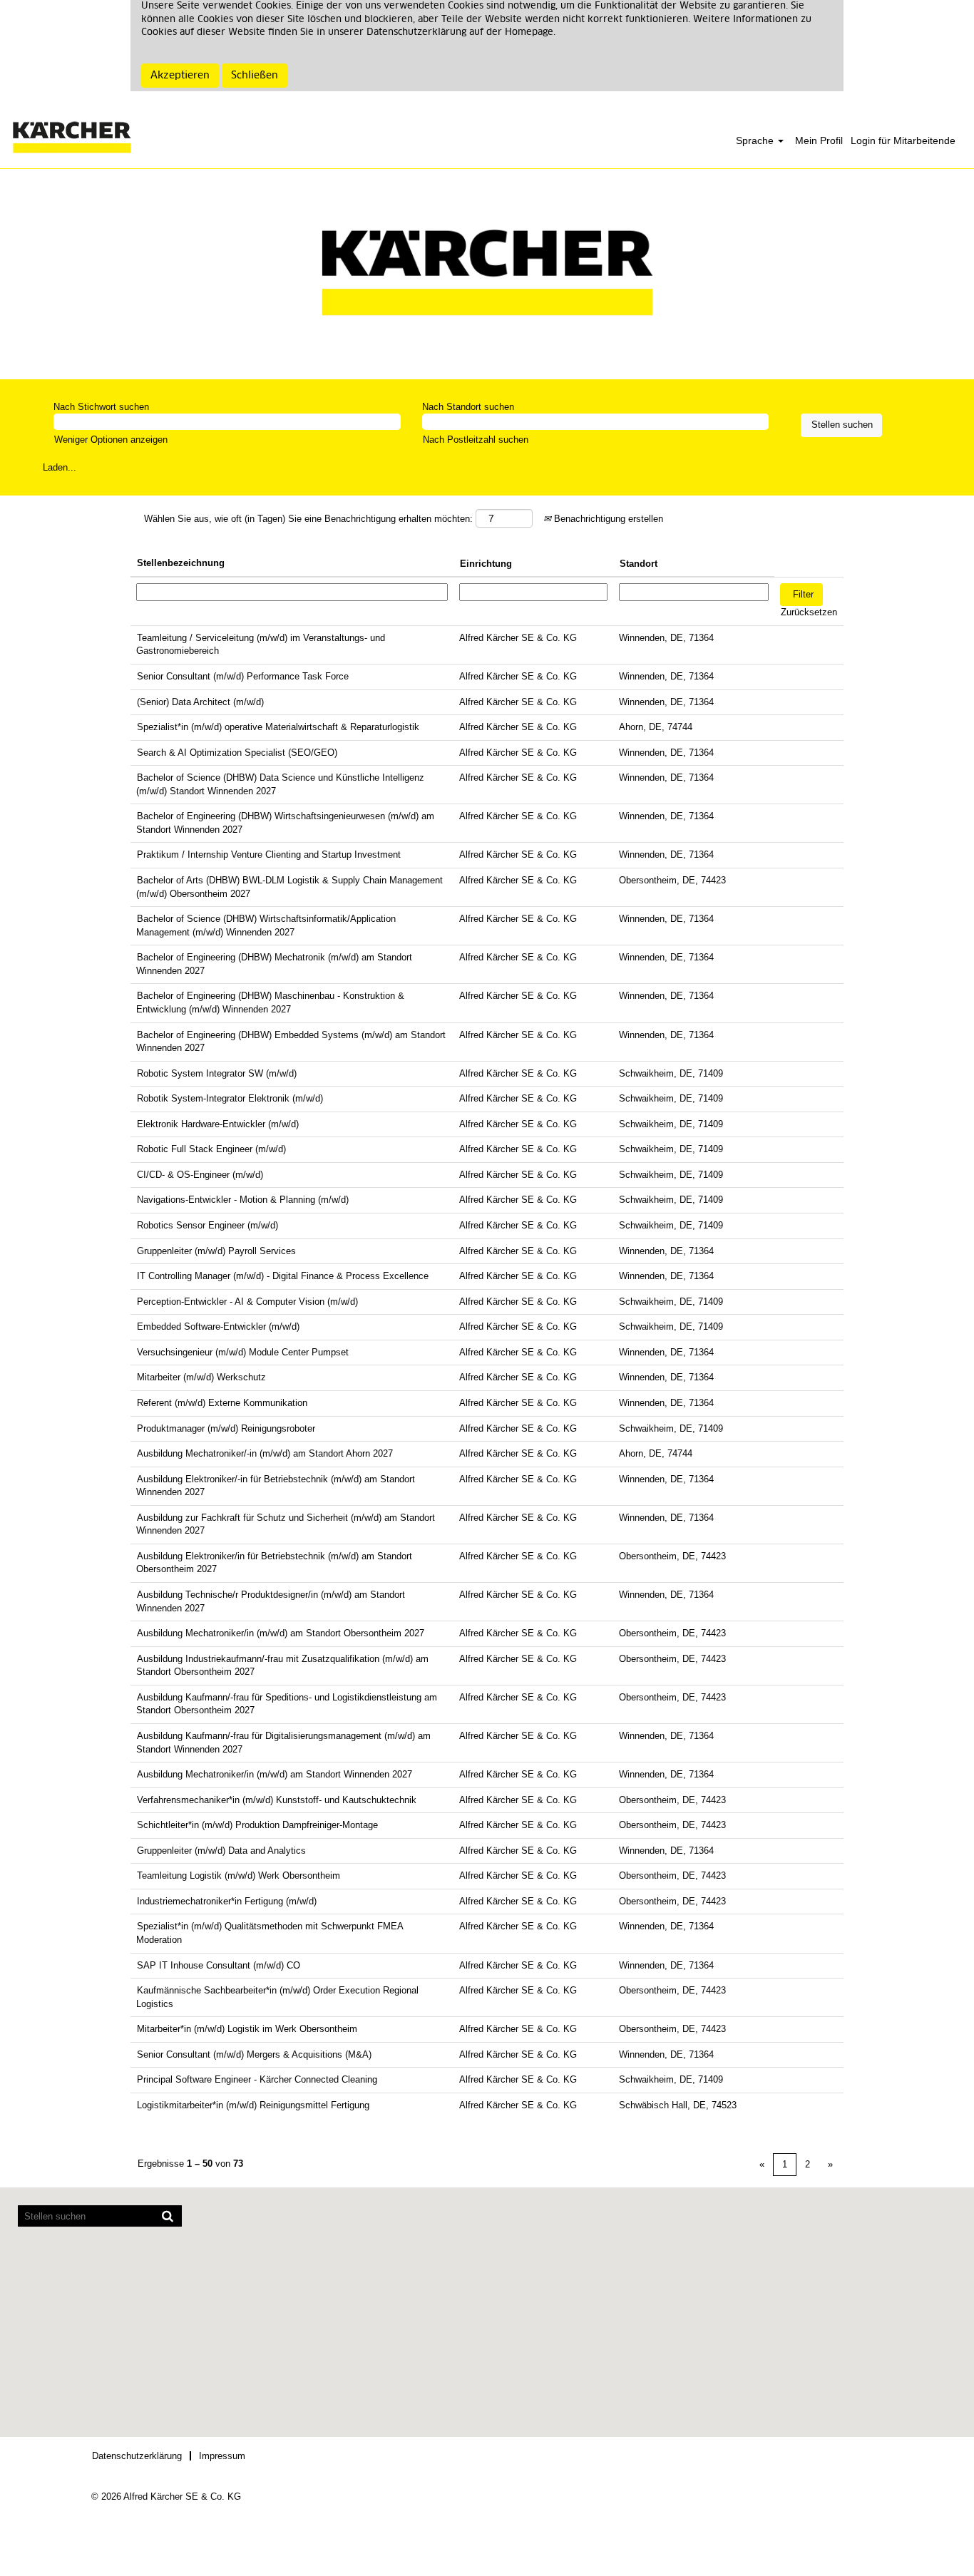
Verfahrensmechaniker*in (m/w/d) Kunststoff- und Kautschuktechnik (277, 1800)
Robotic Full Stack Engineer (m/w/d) (211, 1149)
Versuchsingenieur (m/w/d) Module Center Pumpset (243, 1352)
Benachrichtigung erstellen (607, 519)
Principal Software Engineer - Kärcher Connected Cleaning (257, 2079)
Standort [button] (639, 564)
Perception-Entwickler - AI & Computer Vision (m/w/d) (247, 1302)
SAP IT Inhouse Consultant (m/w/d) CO (219, 1965)
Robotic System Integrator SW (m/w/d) (217, 1073)
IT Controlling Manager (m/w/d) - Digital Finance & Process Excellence (283, 1276)
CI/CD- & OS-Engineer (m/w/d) (200, 1175)
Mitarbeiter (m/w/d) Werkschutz (201, 1377)
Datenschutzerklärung (137, 2456)
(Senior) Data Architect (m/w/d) (200, 702)
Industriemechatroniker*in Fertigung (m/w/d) (227, 1901)
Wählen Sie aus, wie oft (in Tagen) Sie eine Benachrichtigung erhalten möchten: (308, 519)
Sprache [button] (756, 140)
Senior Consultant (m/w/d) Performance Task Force (243, 676)
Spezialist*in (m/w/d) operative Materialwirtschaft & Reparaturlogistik (278, 727)
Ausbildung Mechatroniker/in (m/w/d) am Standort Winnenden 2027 (275, 1774)
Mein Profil (819, 140)
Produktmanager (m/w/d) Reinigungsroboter (226, 1428)
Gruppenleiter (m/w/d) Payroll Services (216, 1251)
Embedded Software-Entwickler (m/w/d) (218, 1327)
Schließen (255, 76)
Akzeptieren (180, 76)
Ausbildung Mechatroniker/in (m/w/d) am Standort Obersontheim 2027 (281, 1633)
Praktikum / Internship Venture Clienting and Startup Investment (269, 855)
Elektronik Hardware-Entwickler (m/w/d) (218, 1124)
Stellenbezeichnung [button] (181, 563)
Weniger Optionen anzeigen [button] (111, 440)
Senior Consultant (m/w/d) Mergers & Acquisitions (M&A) (254, 2054)
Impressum (222, 2456)
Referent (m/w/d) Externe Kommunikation (222, 1403)
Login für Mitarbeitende (903, 140)
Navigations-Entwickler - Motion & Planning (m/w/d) (243, 1200)
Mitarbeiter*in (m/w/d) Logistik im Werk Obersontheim (247, 2029)
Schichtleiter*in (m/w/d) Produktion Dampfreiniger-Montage (257, 1825)
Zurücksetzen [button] (809, 612)
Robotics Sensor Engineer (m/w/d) (207, 1225)
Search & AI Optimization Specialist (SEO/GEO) (237, 753)
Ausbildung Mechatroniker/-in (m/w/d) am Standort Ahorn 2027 (265, 1453)
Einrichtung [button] (486, 564)
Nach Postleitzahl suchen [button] (476, 440)
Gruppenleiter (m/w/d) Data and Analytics (221, 1851)
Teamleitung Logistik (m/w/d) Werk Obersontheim (239, 1875)
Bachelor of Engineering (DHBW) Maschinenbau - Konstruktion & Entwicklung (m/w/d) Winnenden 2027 (270, 1002)
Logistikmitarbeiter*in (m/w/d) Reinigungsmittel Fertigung (253, 2105)
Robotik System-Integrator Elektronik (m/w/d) (230, 1098)
